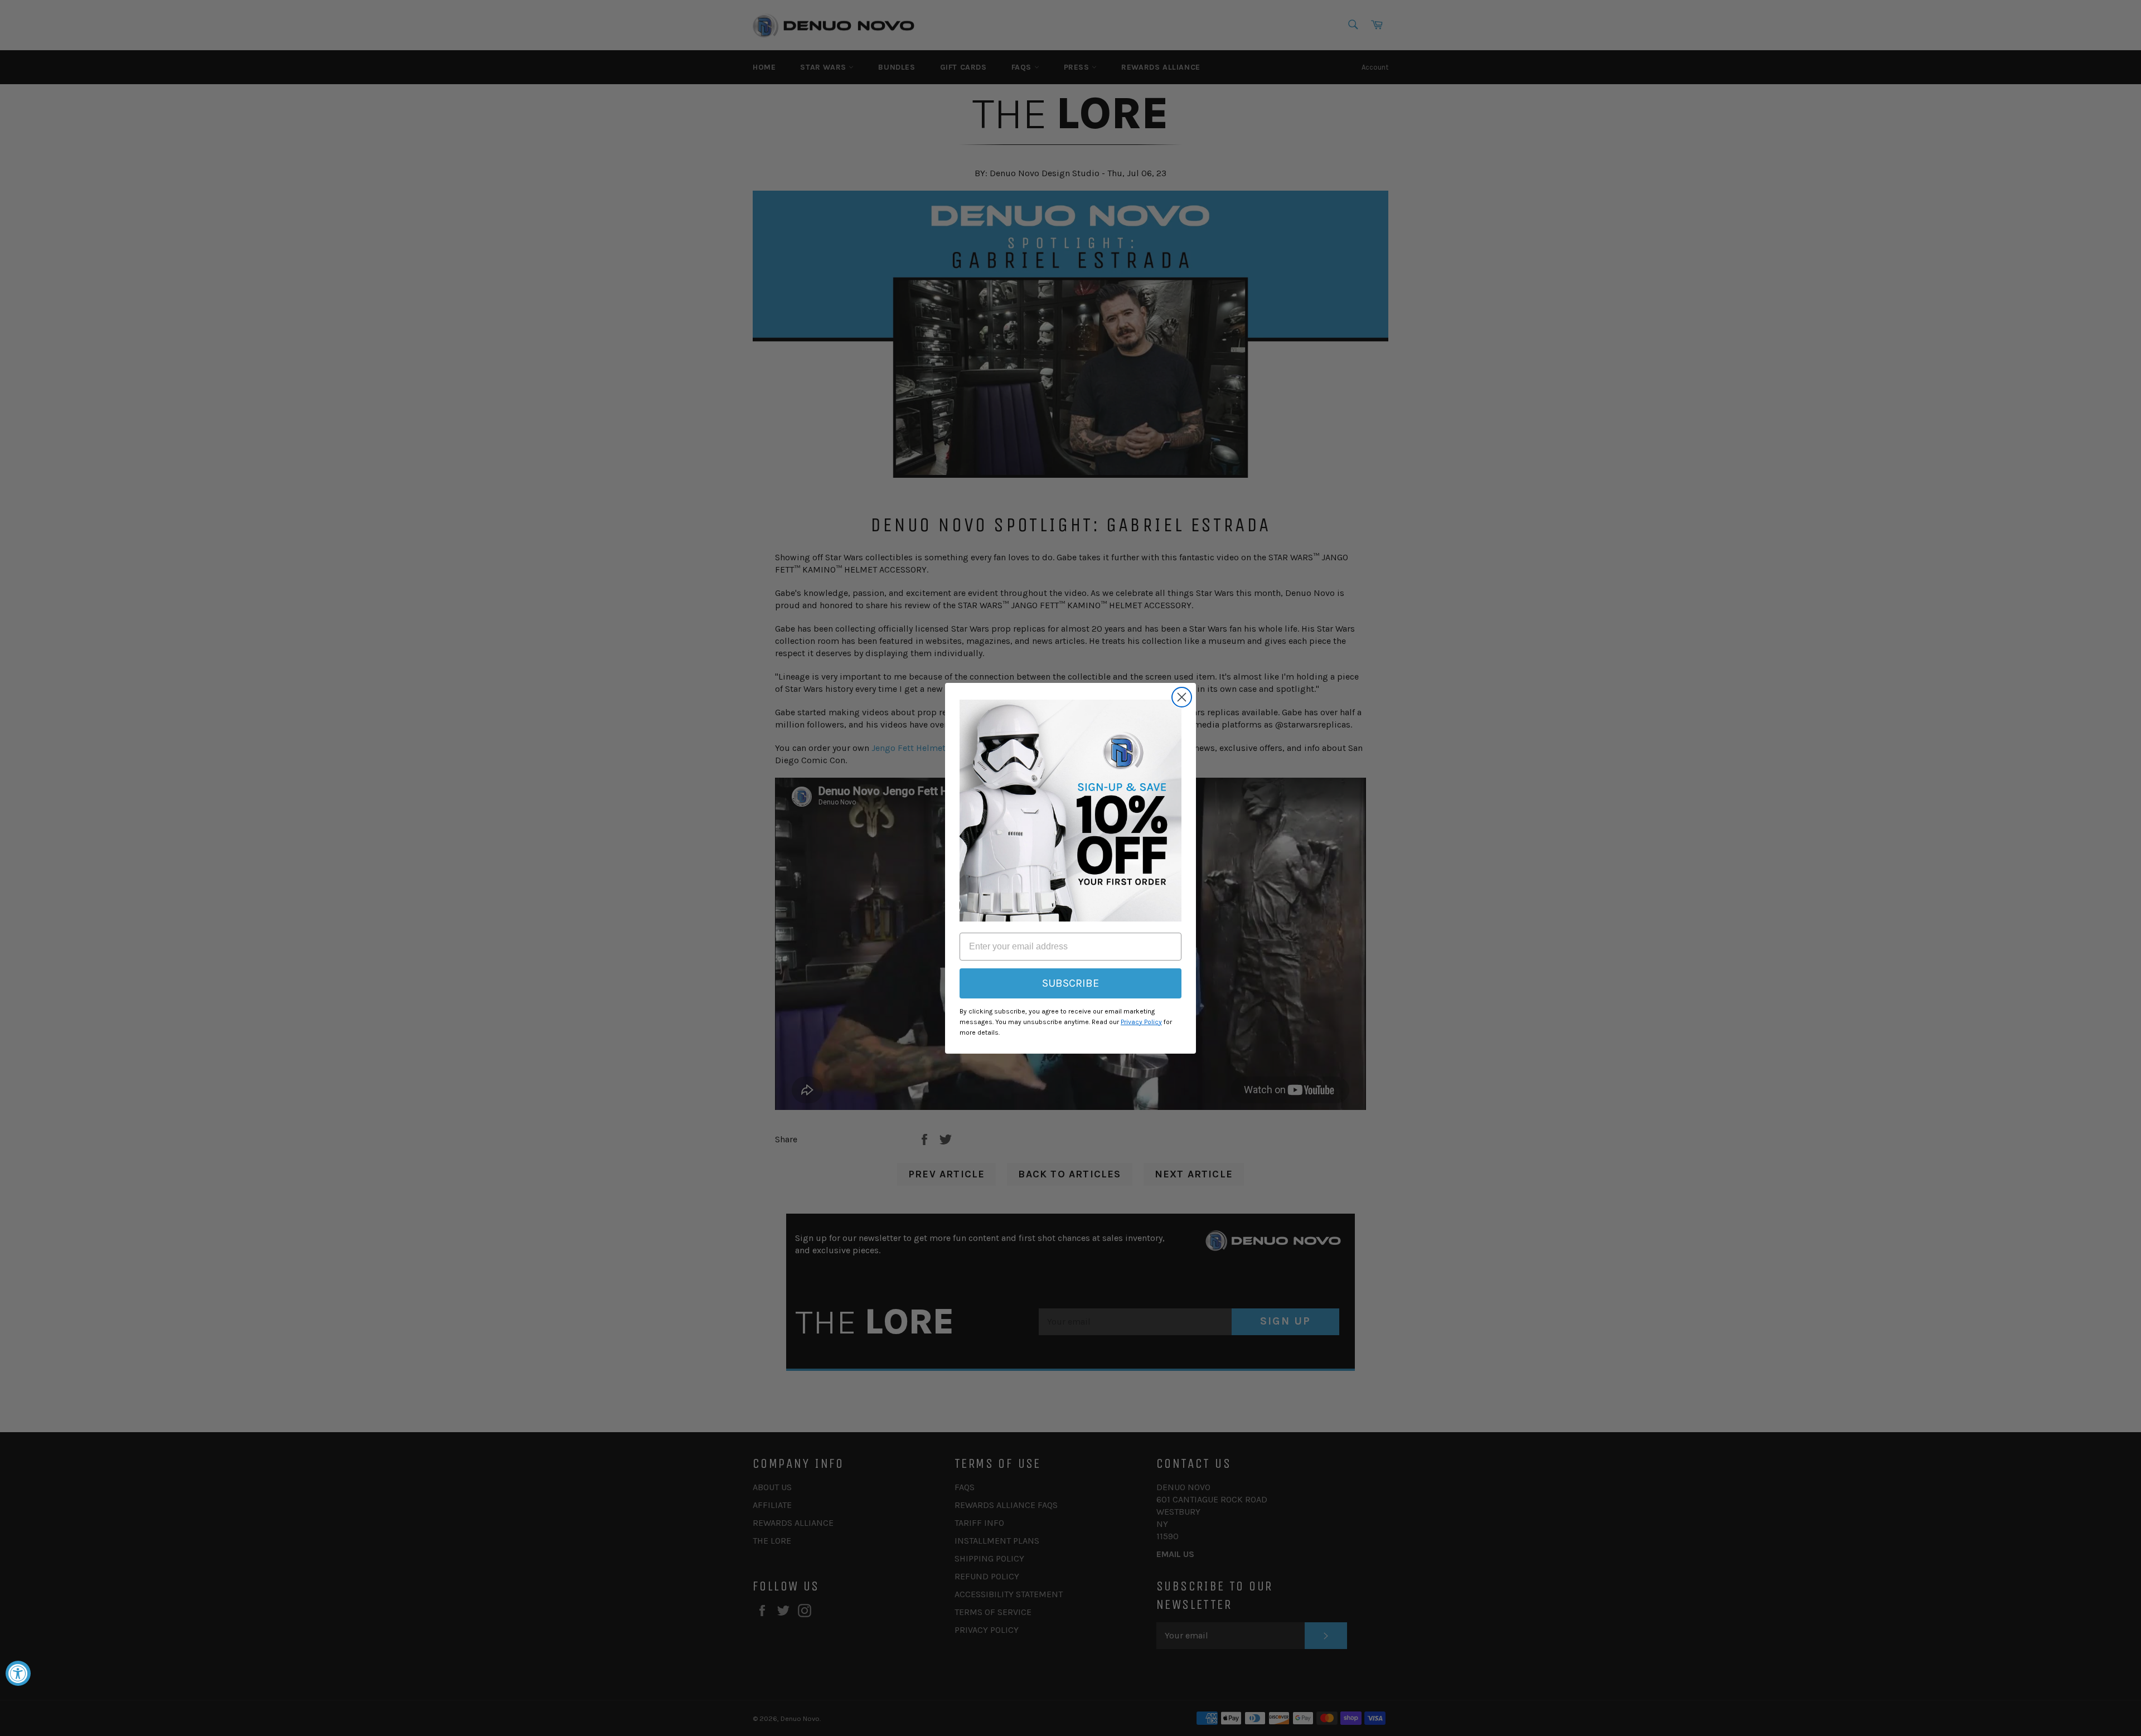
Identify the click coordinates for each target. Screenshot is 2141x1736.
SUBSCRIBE (1070, 983)
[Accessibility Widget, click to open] (18, 1673)
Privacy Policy (1141, 1022)
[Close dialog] (1182, 697)
